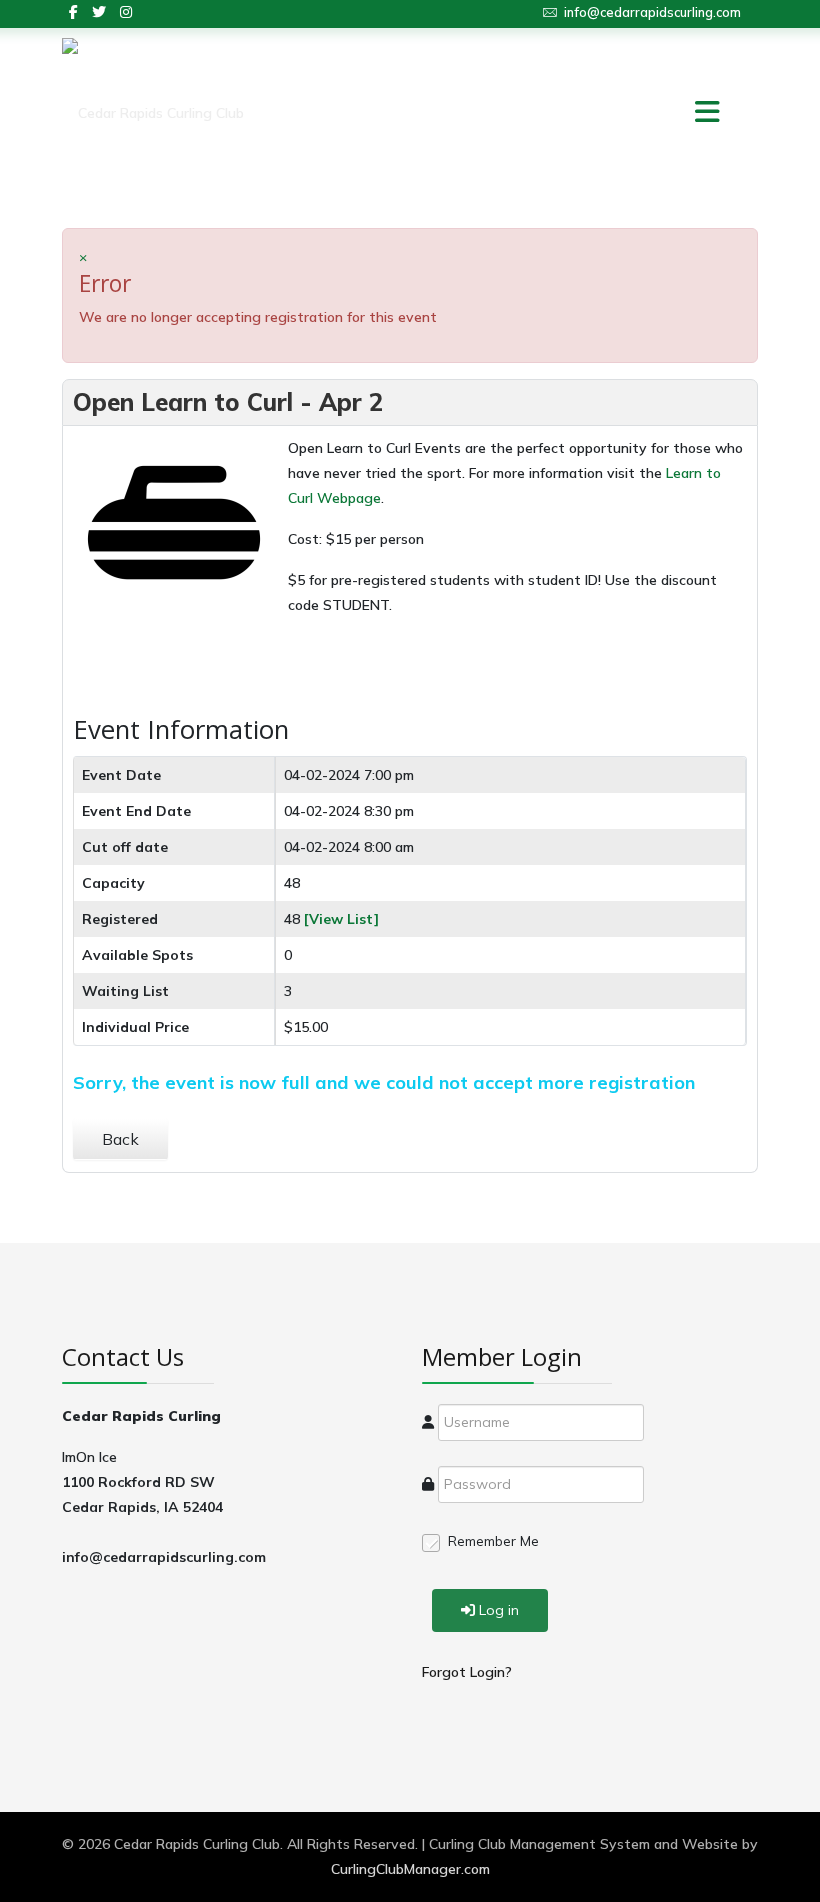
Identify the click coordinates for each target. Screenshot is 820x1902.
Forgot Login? (467, 1672)
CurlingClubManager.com (410, 1869)
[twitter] (99, 12)
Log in (499, 1610)
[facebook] (73, 12)
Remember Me (493, 1541)
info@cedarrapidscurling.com (652, 12)
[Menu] (680, 113)
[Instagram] (126, 12)
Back (120, 1139)
